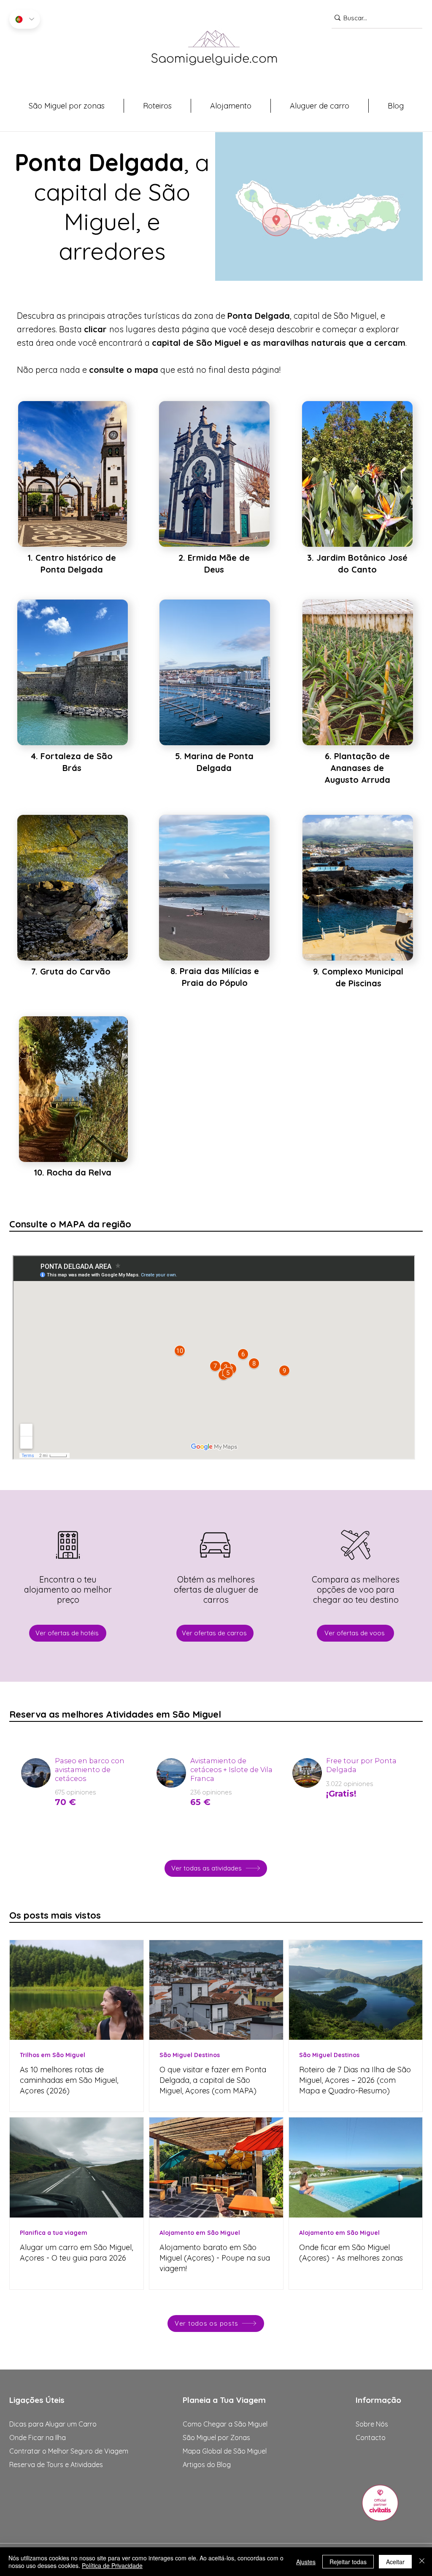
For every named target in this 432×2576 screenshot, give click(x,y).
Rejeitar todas (348, 2562)
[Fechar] (422, 2562)
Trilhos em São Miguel (53, 2055)
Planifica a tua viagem (54, 2233)
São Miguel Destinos (190, 2055)
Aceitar (395, 2562)
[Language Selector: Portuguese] (25, 19)
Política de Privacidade (112, 2565)
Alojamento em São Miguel (200, 2233)
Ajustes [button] (306, 2562)
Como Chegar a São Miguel (225, 2424)
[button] (66, 106)
